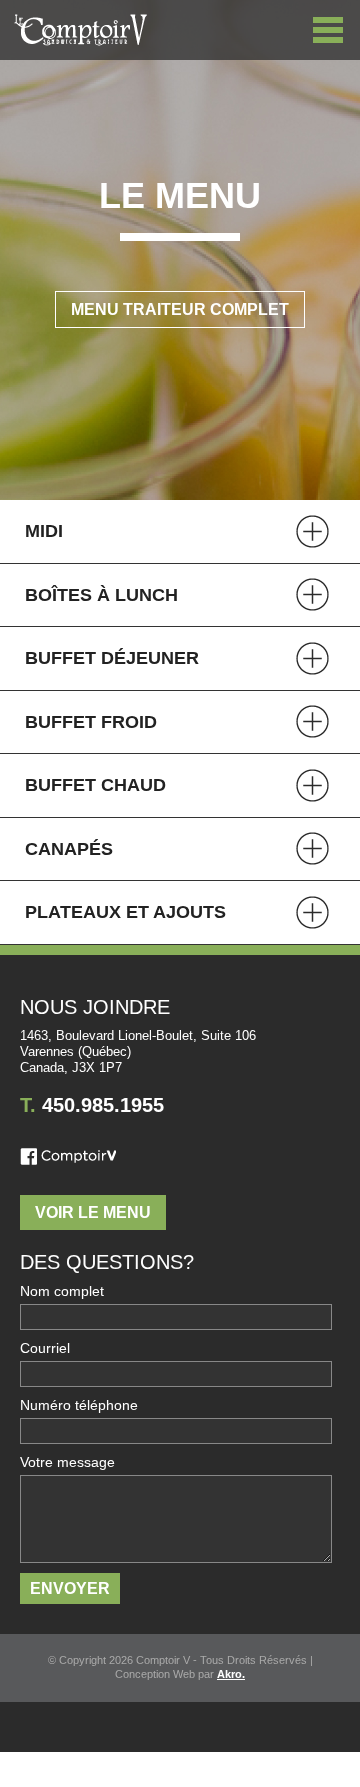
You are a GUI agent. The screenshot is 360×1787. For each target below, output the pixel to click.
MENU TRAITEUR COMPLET (180, 309)
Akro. (231, 1674)
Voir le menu (93, 1212)
